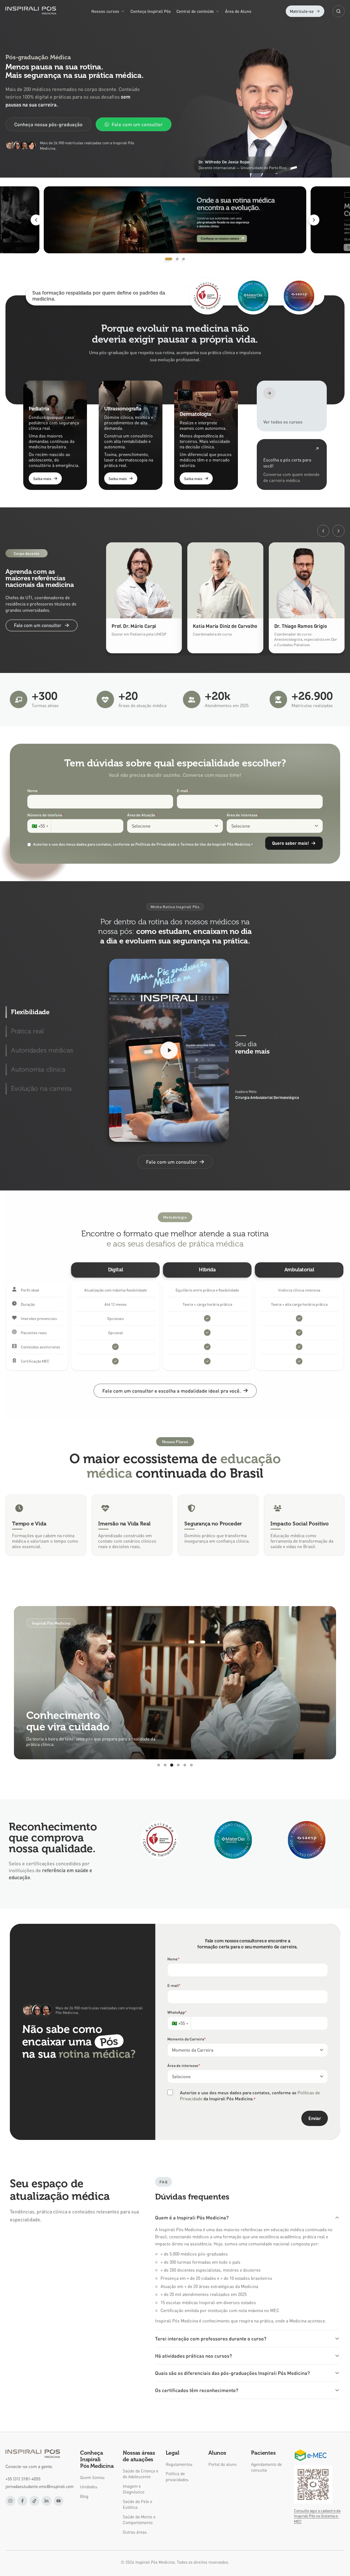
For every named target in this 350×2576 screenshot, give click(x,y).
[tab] (166, 259)
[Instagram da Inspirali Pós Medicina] (10, 2501)
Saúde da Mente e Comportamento (139, 2520)
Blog (84, 2496)
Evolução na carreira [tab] (41, 1088)
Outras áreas (135, 2532)
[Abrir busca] (339, 11)
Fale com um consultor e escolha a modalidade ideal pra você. (172, 1391)
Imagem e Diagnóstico (134, 2489)
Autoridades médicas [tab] (42, 1050)
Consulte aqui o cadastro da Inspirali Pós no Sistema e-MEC (317, 2516)
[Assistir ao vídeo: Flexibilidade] (169, 1050)
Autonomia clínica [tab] (38, 1069)
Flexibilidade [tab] (30, 1012)
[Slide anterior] (36, 220)
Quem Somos (92, 2477)
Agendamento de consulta (266, 2467)
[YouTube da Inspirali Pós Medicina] (59, 2501)
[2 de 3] (191, 220)
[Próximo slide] (314, 220)
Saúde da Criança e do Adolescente (141, 2474)
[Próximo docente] (339, 531)
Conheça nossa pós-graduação (48, 124)
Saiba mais (42, 478)
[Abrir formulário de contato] (292, 464)
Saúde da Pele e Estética (138, 2504)
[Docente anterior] (323, 531)
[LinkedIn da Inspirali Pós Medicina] (46, 2501)
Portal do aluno (222, 2464)
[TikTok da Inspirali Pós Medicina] (34, 2501)
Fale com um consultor (137, 124)
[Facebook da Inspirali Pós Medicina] (22, 2501)
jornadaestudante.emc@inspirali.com (40, 2486)
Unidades (89, 2487)
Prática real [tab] (27, 1031)
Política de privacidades (177, 2476)
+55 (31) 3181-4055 (23, 2479)
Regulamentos (179, 2464)
